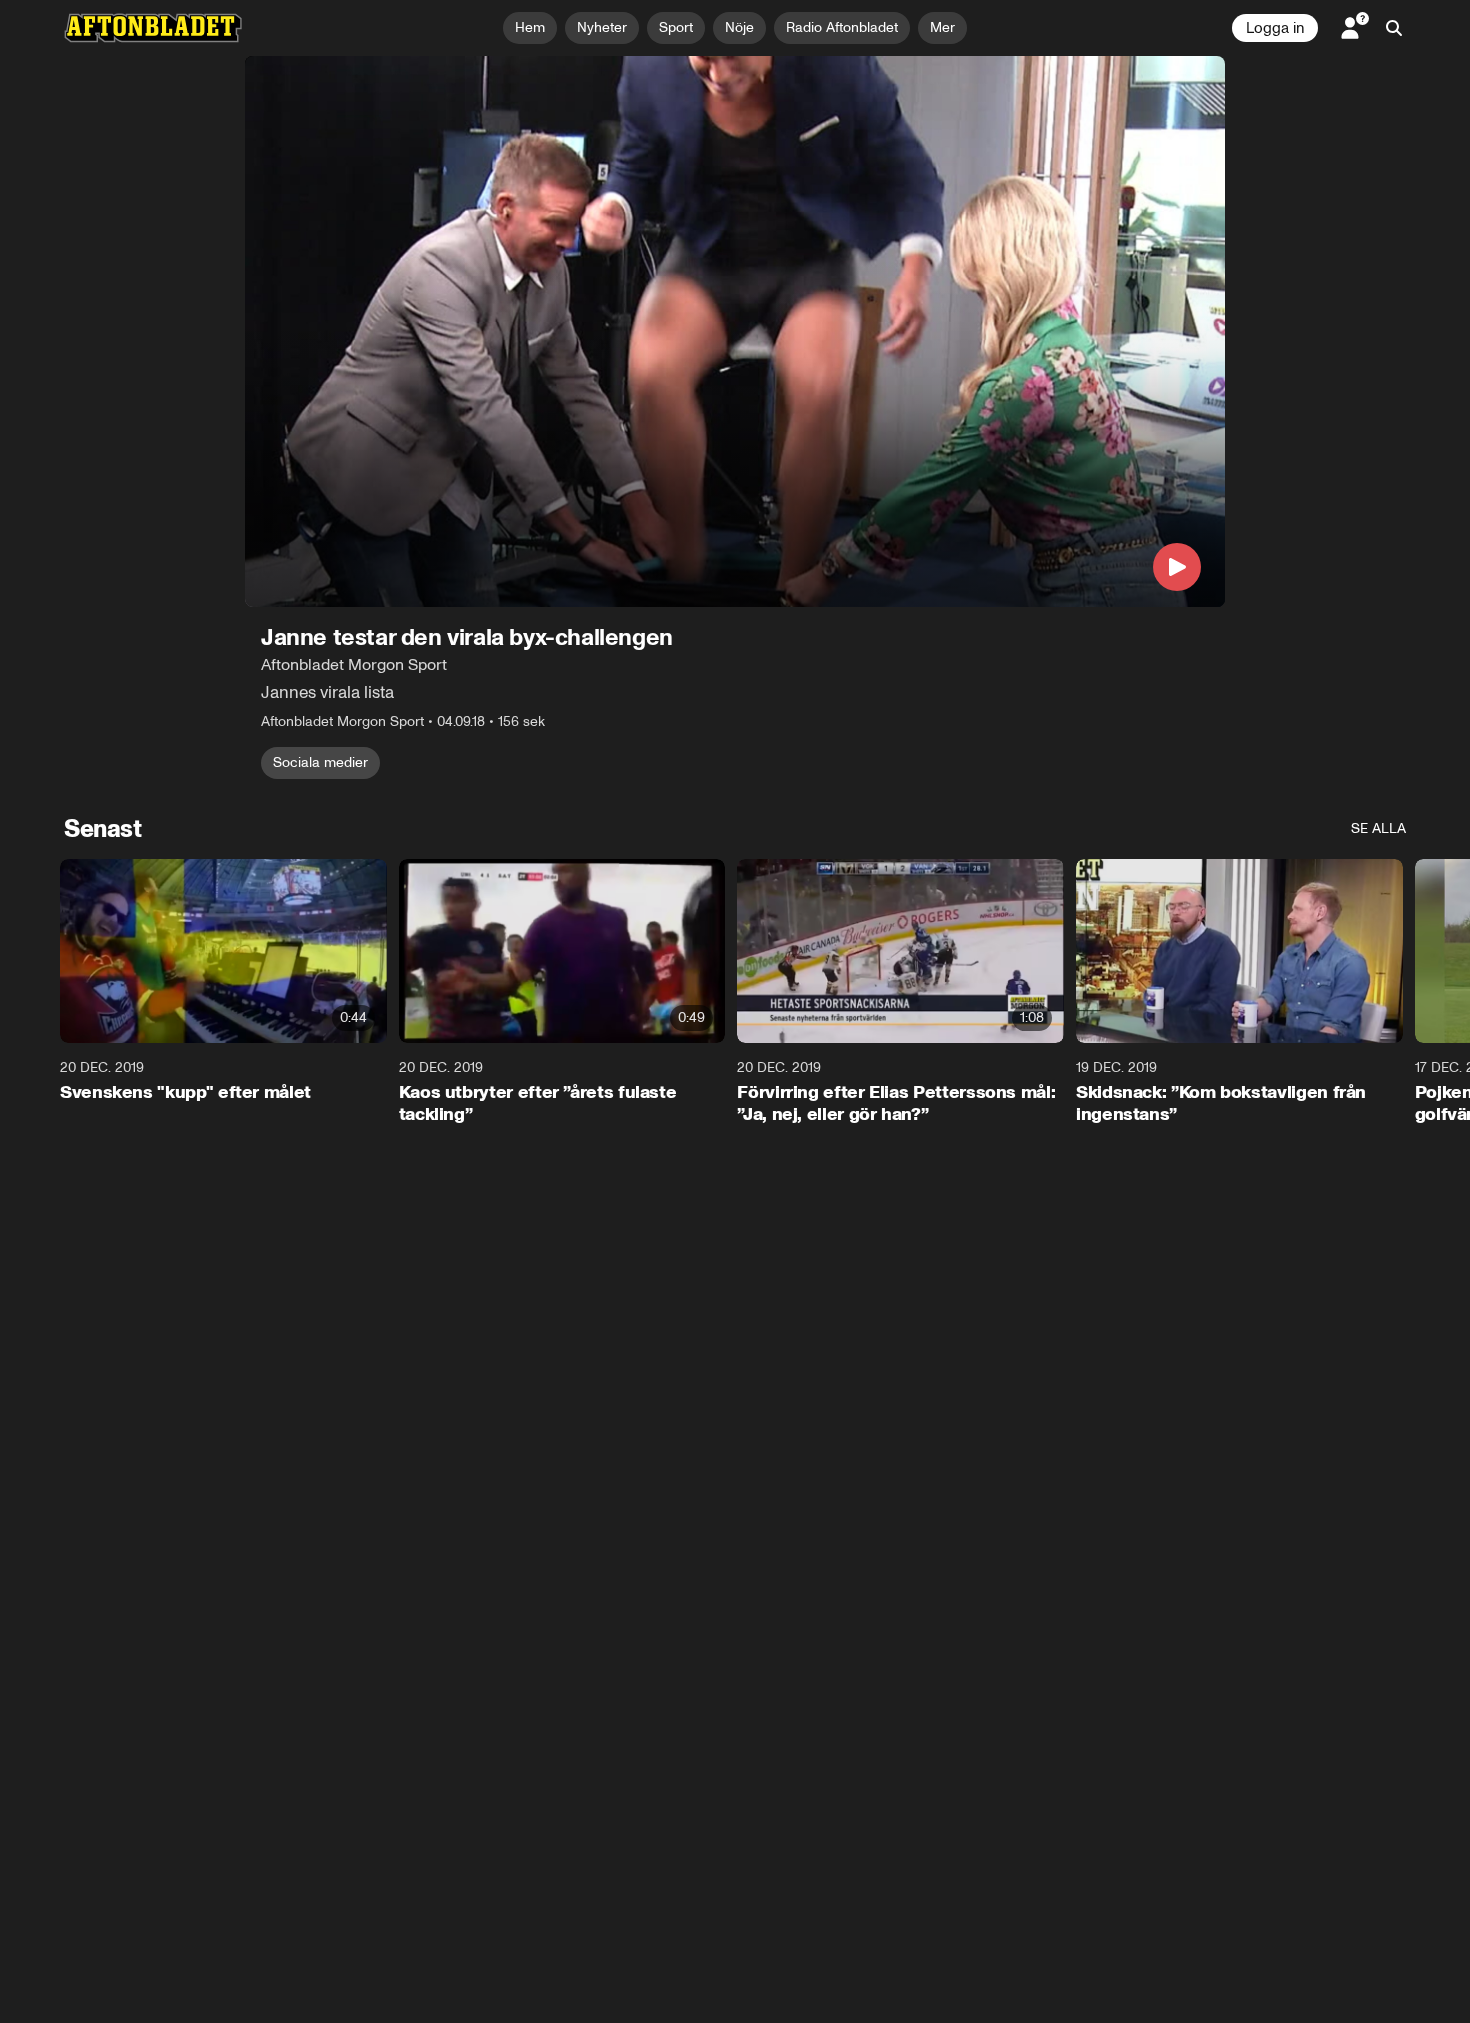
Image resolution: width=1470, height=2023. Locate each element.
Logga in (1275, 28)
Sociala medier (320, 762)
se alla (1378, 828)
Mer (942, 27)
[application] (735, 331)
